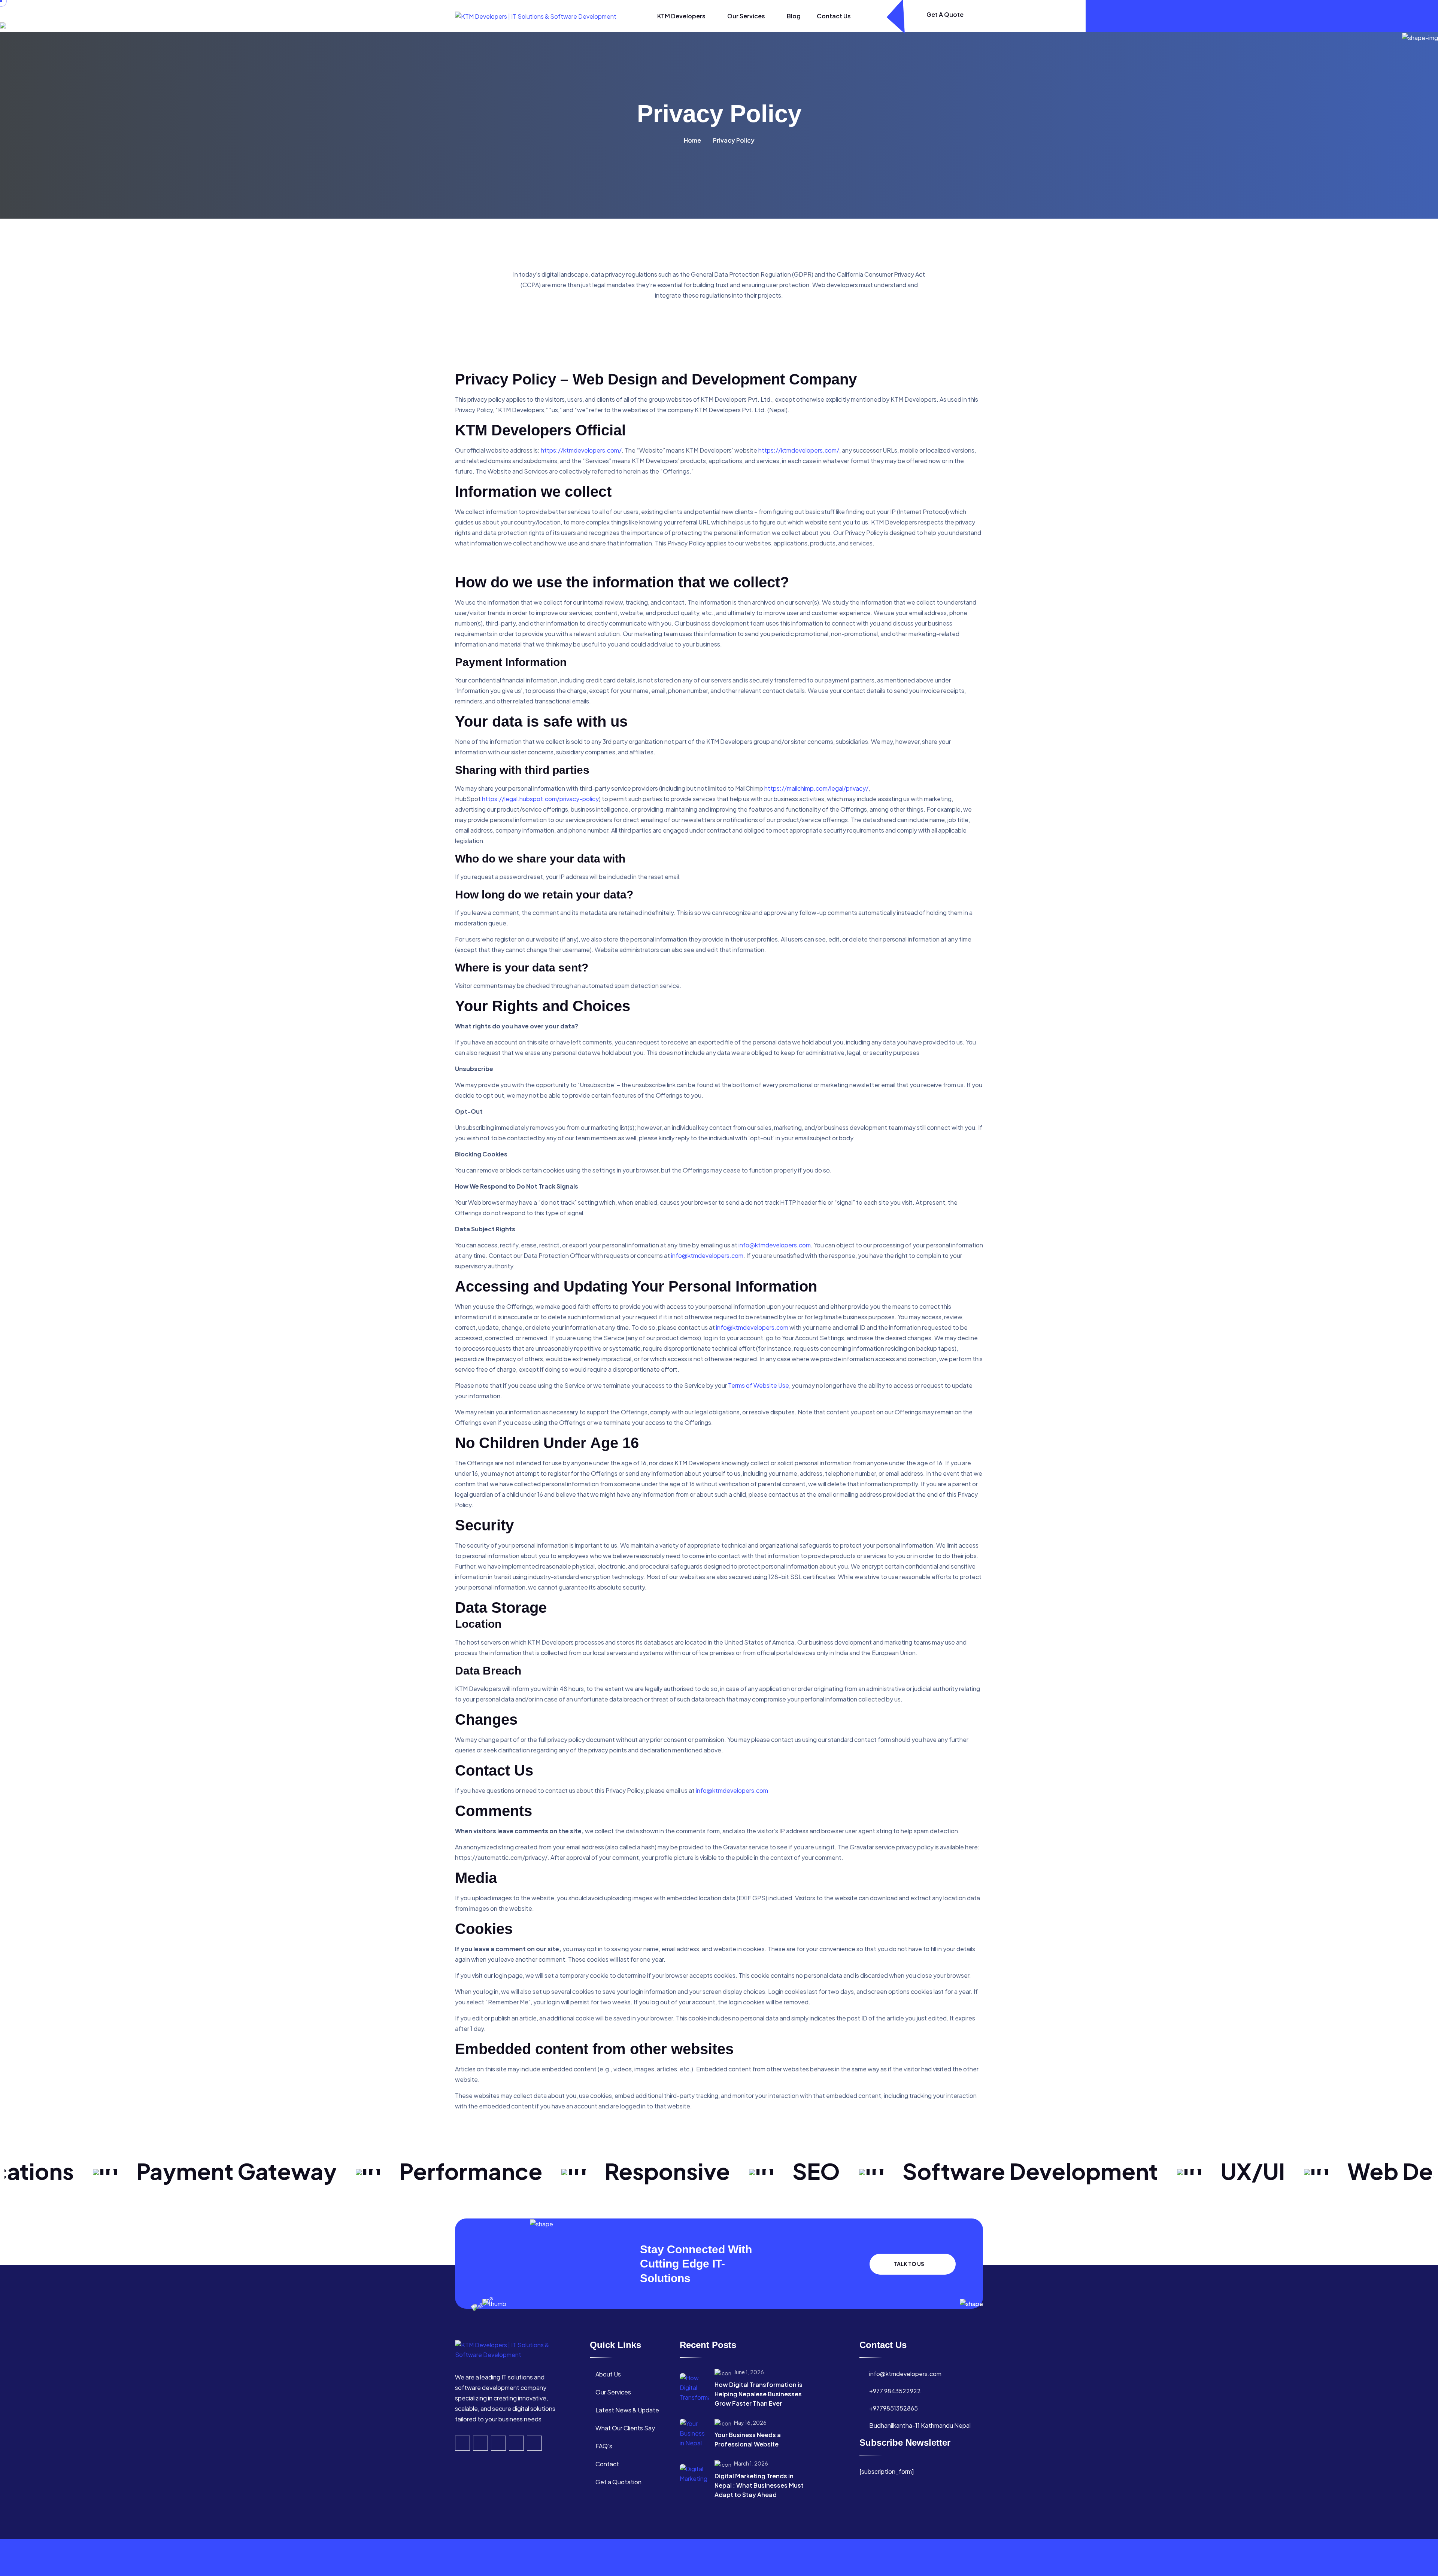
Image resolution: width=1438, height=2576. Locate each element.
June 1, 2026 (749, 2372)
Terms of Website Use (759, 1385)
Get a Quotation (618, 2482)
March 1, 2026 (751, 2463)
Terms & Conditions (956, 2557)
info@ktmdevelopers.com (775, 1245)
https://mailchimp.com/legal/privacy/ (816, 788)
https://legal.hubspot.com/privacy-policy (540, 799)
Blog (794, 16)
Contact (607, 2464)
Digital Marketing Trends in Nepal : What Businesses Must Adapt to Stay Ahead (759, 2485)
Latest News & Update (627, 2410)
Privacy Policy (907, 2557)
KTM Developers (682, 16)
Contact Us (834, 16)
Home (692, 140)
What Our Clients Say (625, 2428)
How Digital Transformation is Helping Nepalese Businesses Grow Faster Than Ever (759, 2394)
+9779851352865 (894, 2408)
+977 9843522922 (895, 2391)
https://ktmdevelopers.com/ (581, 450)
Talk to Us (909, 2264)
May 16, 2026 (750, 2423)
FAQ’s (604, 2446)
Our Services (747, 16)
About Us (608, 2374)
